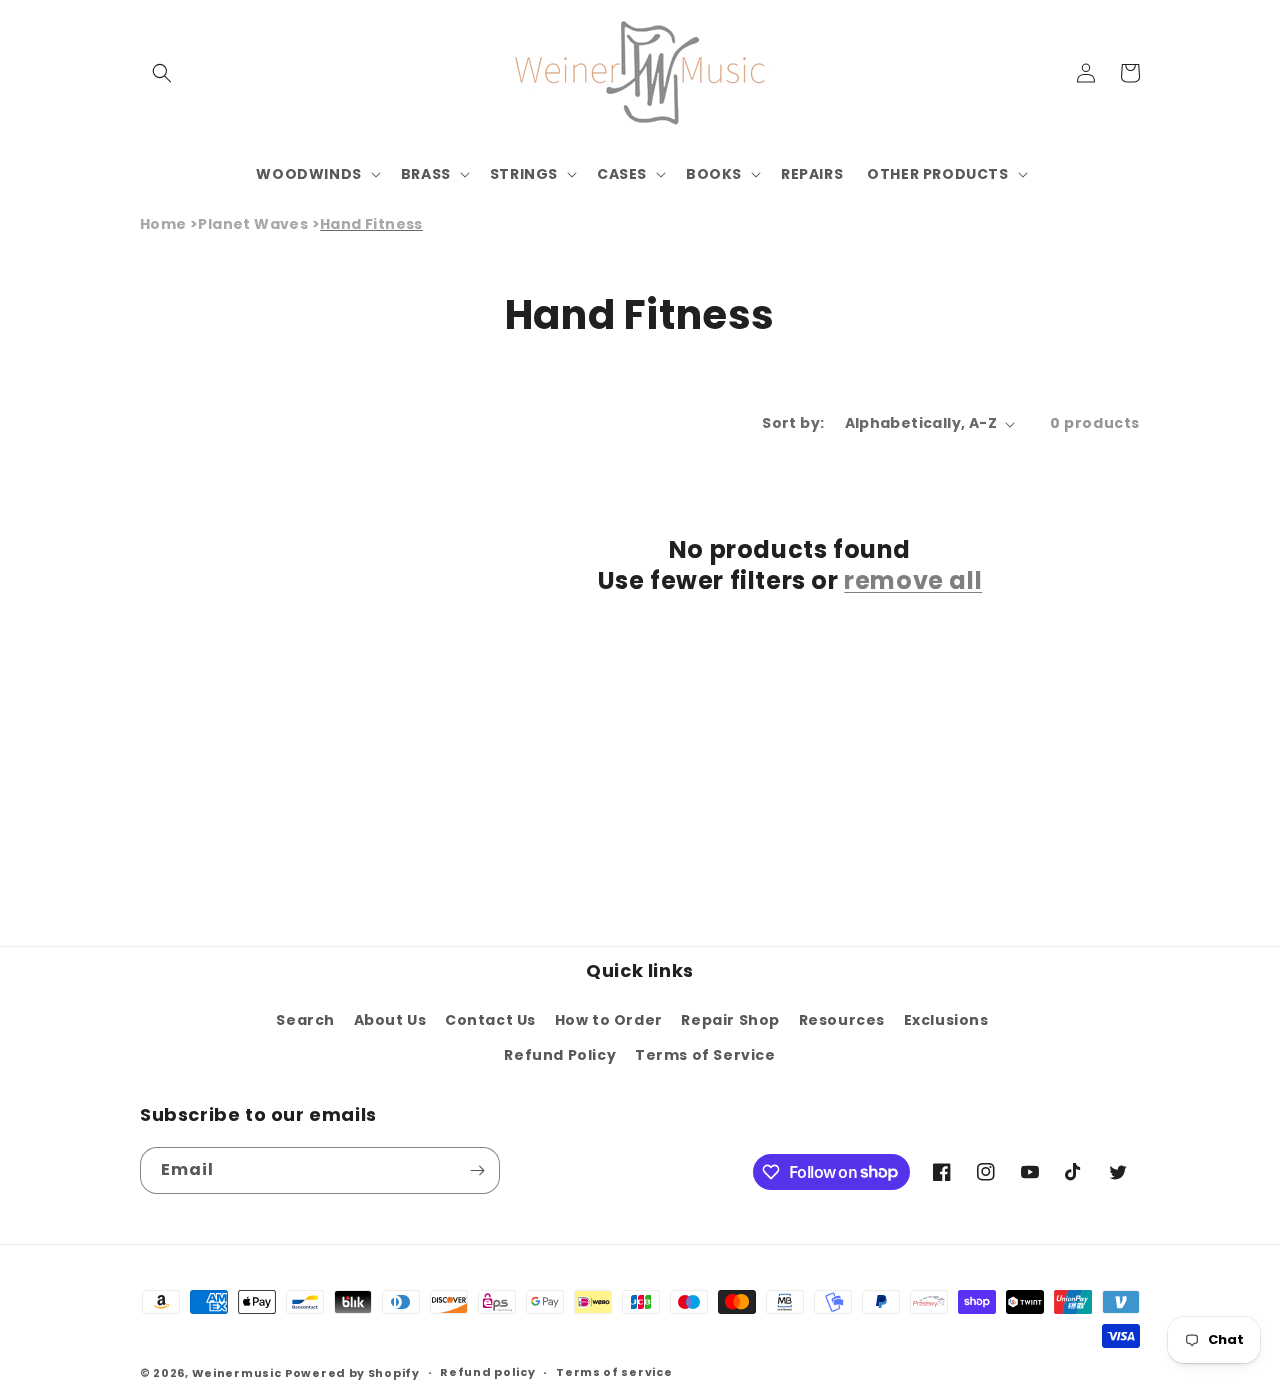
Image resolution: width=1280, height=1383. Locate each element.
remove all (913, 580)
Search (305, 1020)
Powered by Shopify (352, 1373)
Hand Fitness (371, 224)
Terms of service (614, 1372)
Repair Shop (730, 1020)
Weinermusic (237, 1373)
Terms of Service (705, 1055)
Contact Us (490, 1020)
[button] (162, 73)
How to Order (609, 1020)
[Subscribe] (477, 1170)
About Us (390, 1020)
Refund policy (487, 1372)
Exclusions (946, 1020)
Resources (842, 1020)
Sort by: (793, 423)
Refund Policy (560, 1055)
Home (163, 224)
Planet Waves (253, 224)
